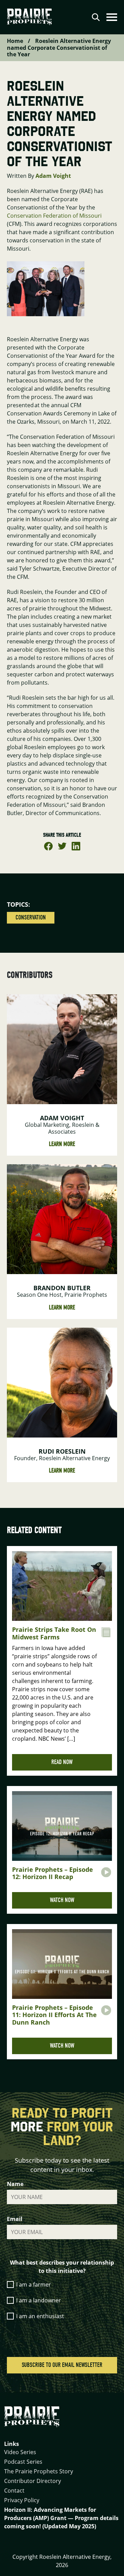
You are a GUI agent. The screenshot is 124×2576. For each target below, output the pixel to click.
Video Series (20, 2452)
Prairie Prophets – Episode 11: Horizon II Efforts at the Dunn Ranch (54, 2015)
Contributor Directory (33, 2481)
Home (15, 41)
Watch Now (62, 1900)
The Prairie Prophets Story (39, 2471)
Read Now (62, 1762)
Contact (14, 2491)
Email (15, 2219)
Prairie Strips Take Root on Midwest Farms (54, 1633)
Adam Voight (53, 176)
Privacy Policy (22, 2500)
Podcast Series (23, 2462)
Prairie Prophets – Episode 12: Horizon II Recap (53, 1873)
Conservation (31, 918)
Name (15, 2184)
